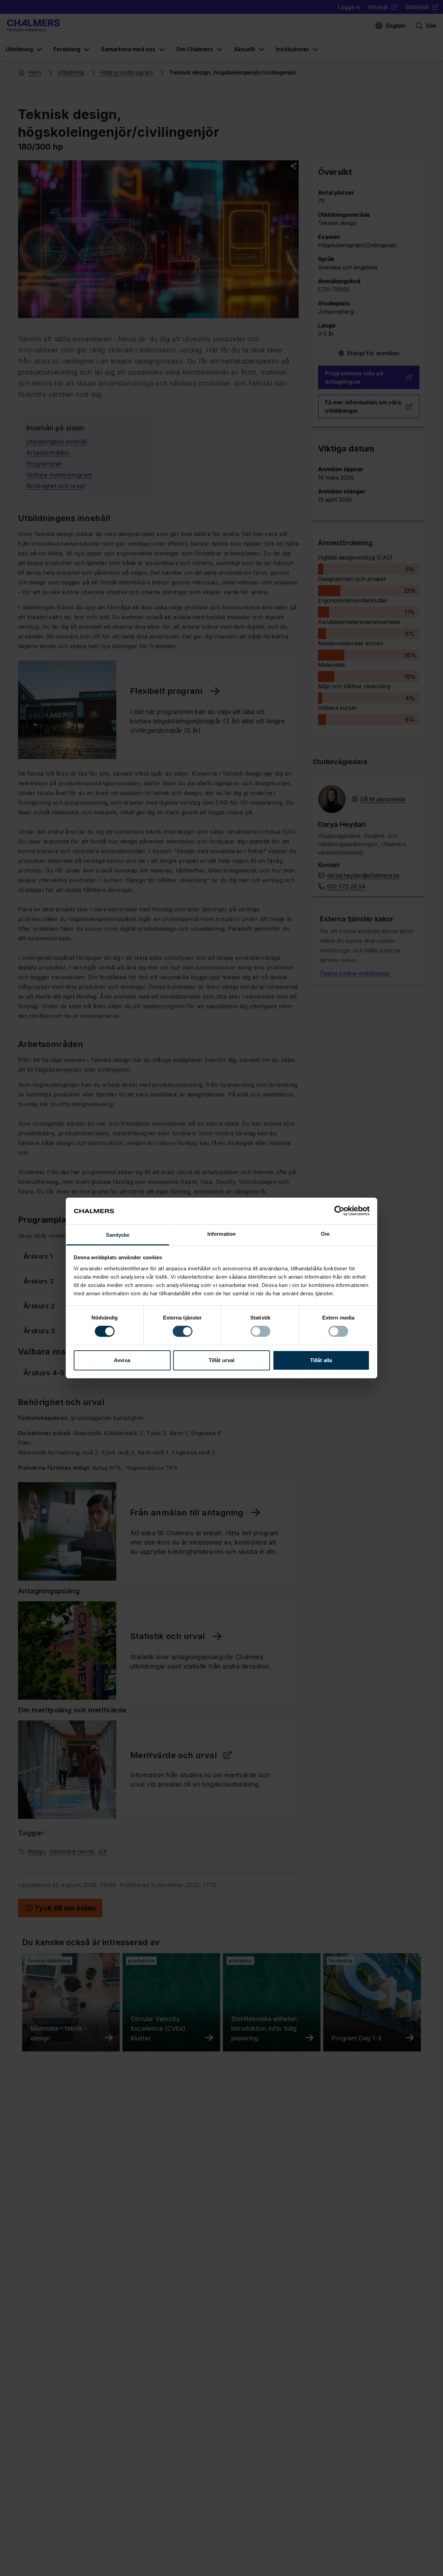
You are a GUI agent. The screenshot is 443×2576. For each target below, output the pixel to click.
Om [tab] (325, 1234)
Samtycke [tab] (118, 1235)
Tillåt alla (321, 1360)
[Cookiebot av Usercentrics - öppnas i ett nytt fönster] (339, 1211)
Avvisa (122, 1360)
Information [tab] (221, 1234)
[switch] (183, 1331)
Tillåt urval (221, 1360)
